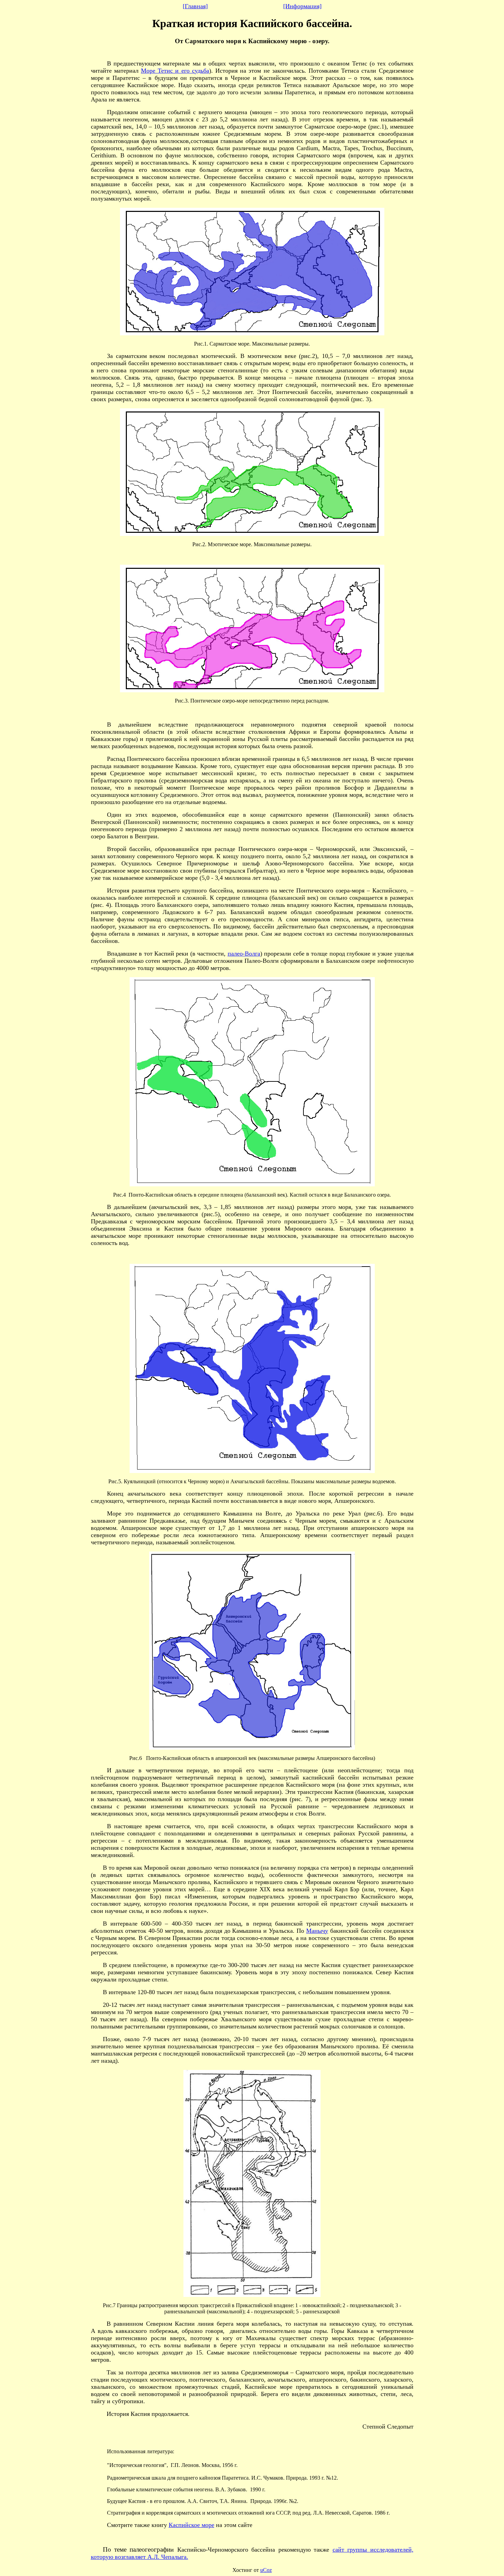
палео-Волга (244, 954)
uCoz (266, 2570)
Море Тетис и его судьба (175, 71)
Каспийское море (191, 2525)
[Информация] (302, 6)
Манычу (317, 1931)
